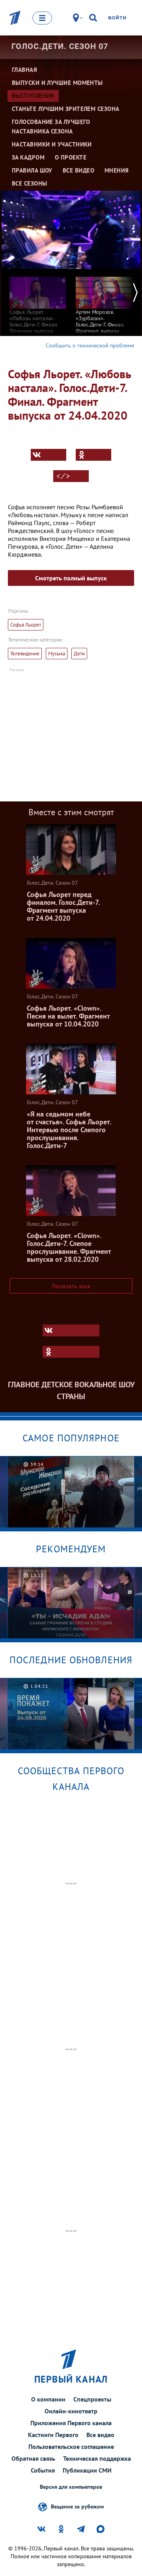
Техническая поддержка (97, 2458)
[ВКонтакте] (49, 455)
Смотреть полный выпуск (71, 578)
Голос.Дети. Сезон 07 (60, 46)
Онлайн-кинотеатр (71, 2411)
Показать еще (71, 1286)
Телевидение (25, 654)
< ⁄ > (63, 476)
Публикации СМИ (87, 2470)
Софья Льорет (26, 625)
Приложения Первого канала (71, 2423)
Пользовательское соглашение (71, 2447)
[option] (38, 305)
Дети (79, 654)
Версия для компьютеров (71, 2487)
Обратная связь (33, 2458)
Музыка (57, 654)
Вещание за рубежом (77, 2506)
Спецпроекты (92, 2399)
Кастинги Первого (53, 2435)
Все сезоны (30, 183)
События (43, 2470)
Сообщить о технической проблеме (90, 345)
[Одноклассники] (93, 455)
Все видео (100, 2435)
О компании (48, 2399)
